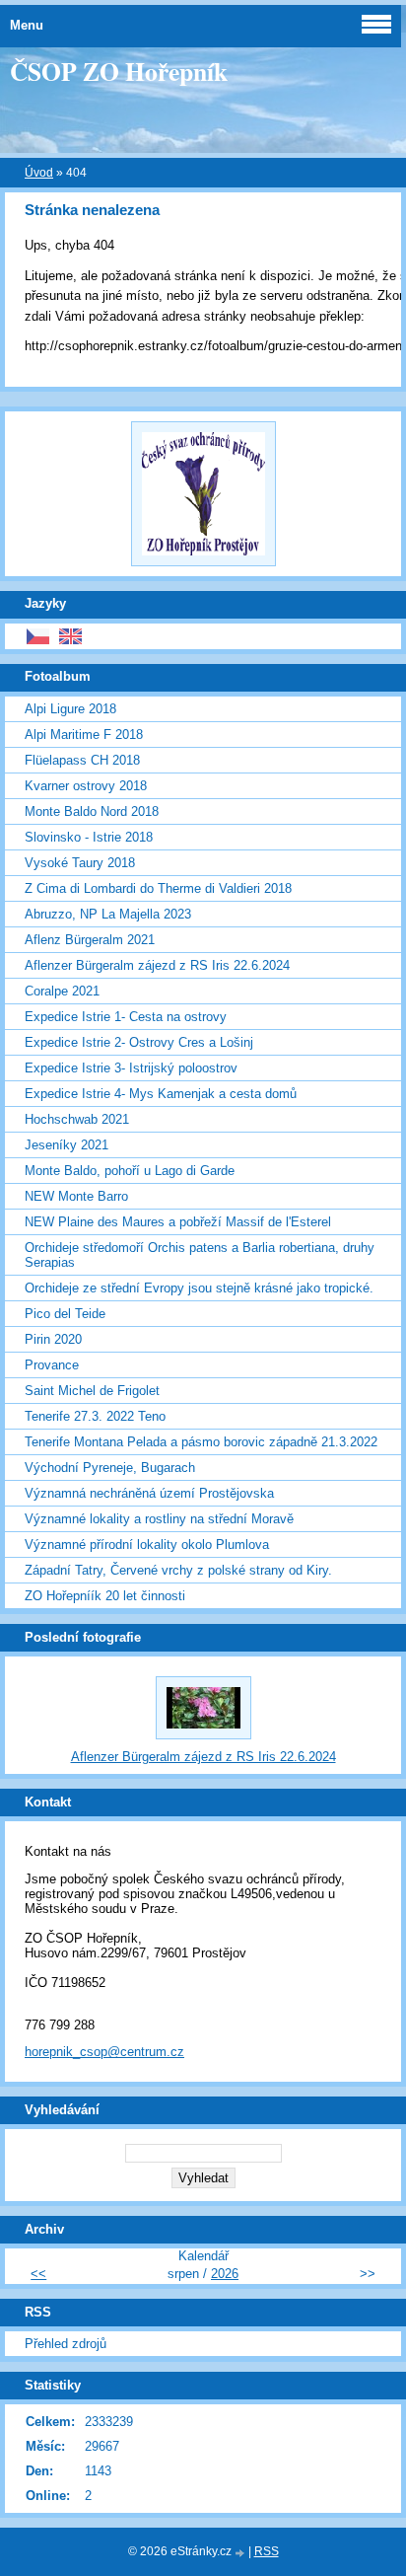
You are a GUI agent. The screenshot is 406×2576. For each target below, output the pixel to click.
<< (38, 2274)
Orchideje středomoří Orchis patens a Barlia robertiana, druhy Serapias (200, 1255)
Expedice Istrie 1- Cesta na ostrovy (126, 1017)
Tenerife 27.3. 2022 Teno (95, 1416)
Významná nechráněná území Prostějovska (149, 1493)
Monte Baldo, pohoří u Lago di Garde (130, 1171)
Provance (52, 1365)
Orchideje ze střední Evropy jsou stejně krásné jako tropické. (199, 1288)
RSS (267, 2551)
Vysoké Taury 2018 (80, 863)
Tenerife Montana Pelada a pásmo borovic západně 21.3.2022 (201, 1442)
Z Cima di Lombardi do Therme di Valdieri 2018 (158, 888)
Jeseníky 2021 (67, 1145)
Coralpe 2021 (62, 991)
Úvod (39, 173)
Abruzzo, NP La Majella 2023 (108, 914)
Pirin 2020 (53, 1339)
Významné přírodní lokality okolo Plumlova (147, 1545)
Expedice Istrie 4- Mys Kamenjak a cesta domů (161, 1094)
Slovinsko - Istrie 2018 (89, 837)
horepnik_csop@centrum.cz (104, 2052)
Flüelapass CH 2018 (82, 760)
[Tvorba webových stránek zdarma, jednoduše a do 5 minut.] (241, 2553)
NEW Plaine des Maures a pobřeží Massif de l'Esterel (178, 1222)
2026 (225, 2274)
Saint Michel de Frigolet (92, 1391)
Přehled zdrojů (66, 2344)
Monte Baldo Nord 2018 (92, 811)
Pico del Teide (65, 1314)
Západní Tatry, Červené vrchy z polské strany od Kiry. (178, 1570)
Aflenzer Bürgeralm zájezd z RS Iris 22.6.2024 (157, 965)
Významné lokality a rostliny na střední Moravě (159, 1519)
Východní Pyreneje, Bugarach (110, 1468)
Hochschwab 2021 (77, 1119)
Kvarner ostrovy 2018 (86, 786)
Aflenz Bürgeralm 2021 (90, 940)
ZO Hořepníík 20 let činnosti (105, 1596)
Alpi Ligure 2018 (70, 709)
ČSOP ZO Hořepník (119, 71)
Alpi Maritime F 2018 (84, 735)
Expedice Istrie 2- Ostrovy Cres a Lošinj (139, 1042)
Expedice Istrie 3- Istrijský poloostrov (131, 1068)
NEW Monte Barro (76, 1196)
